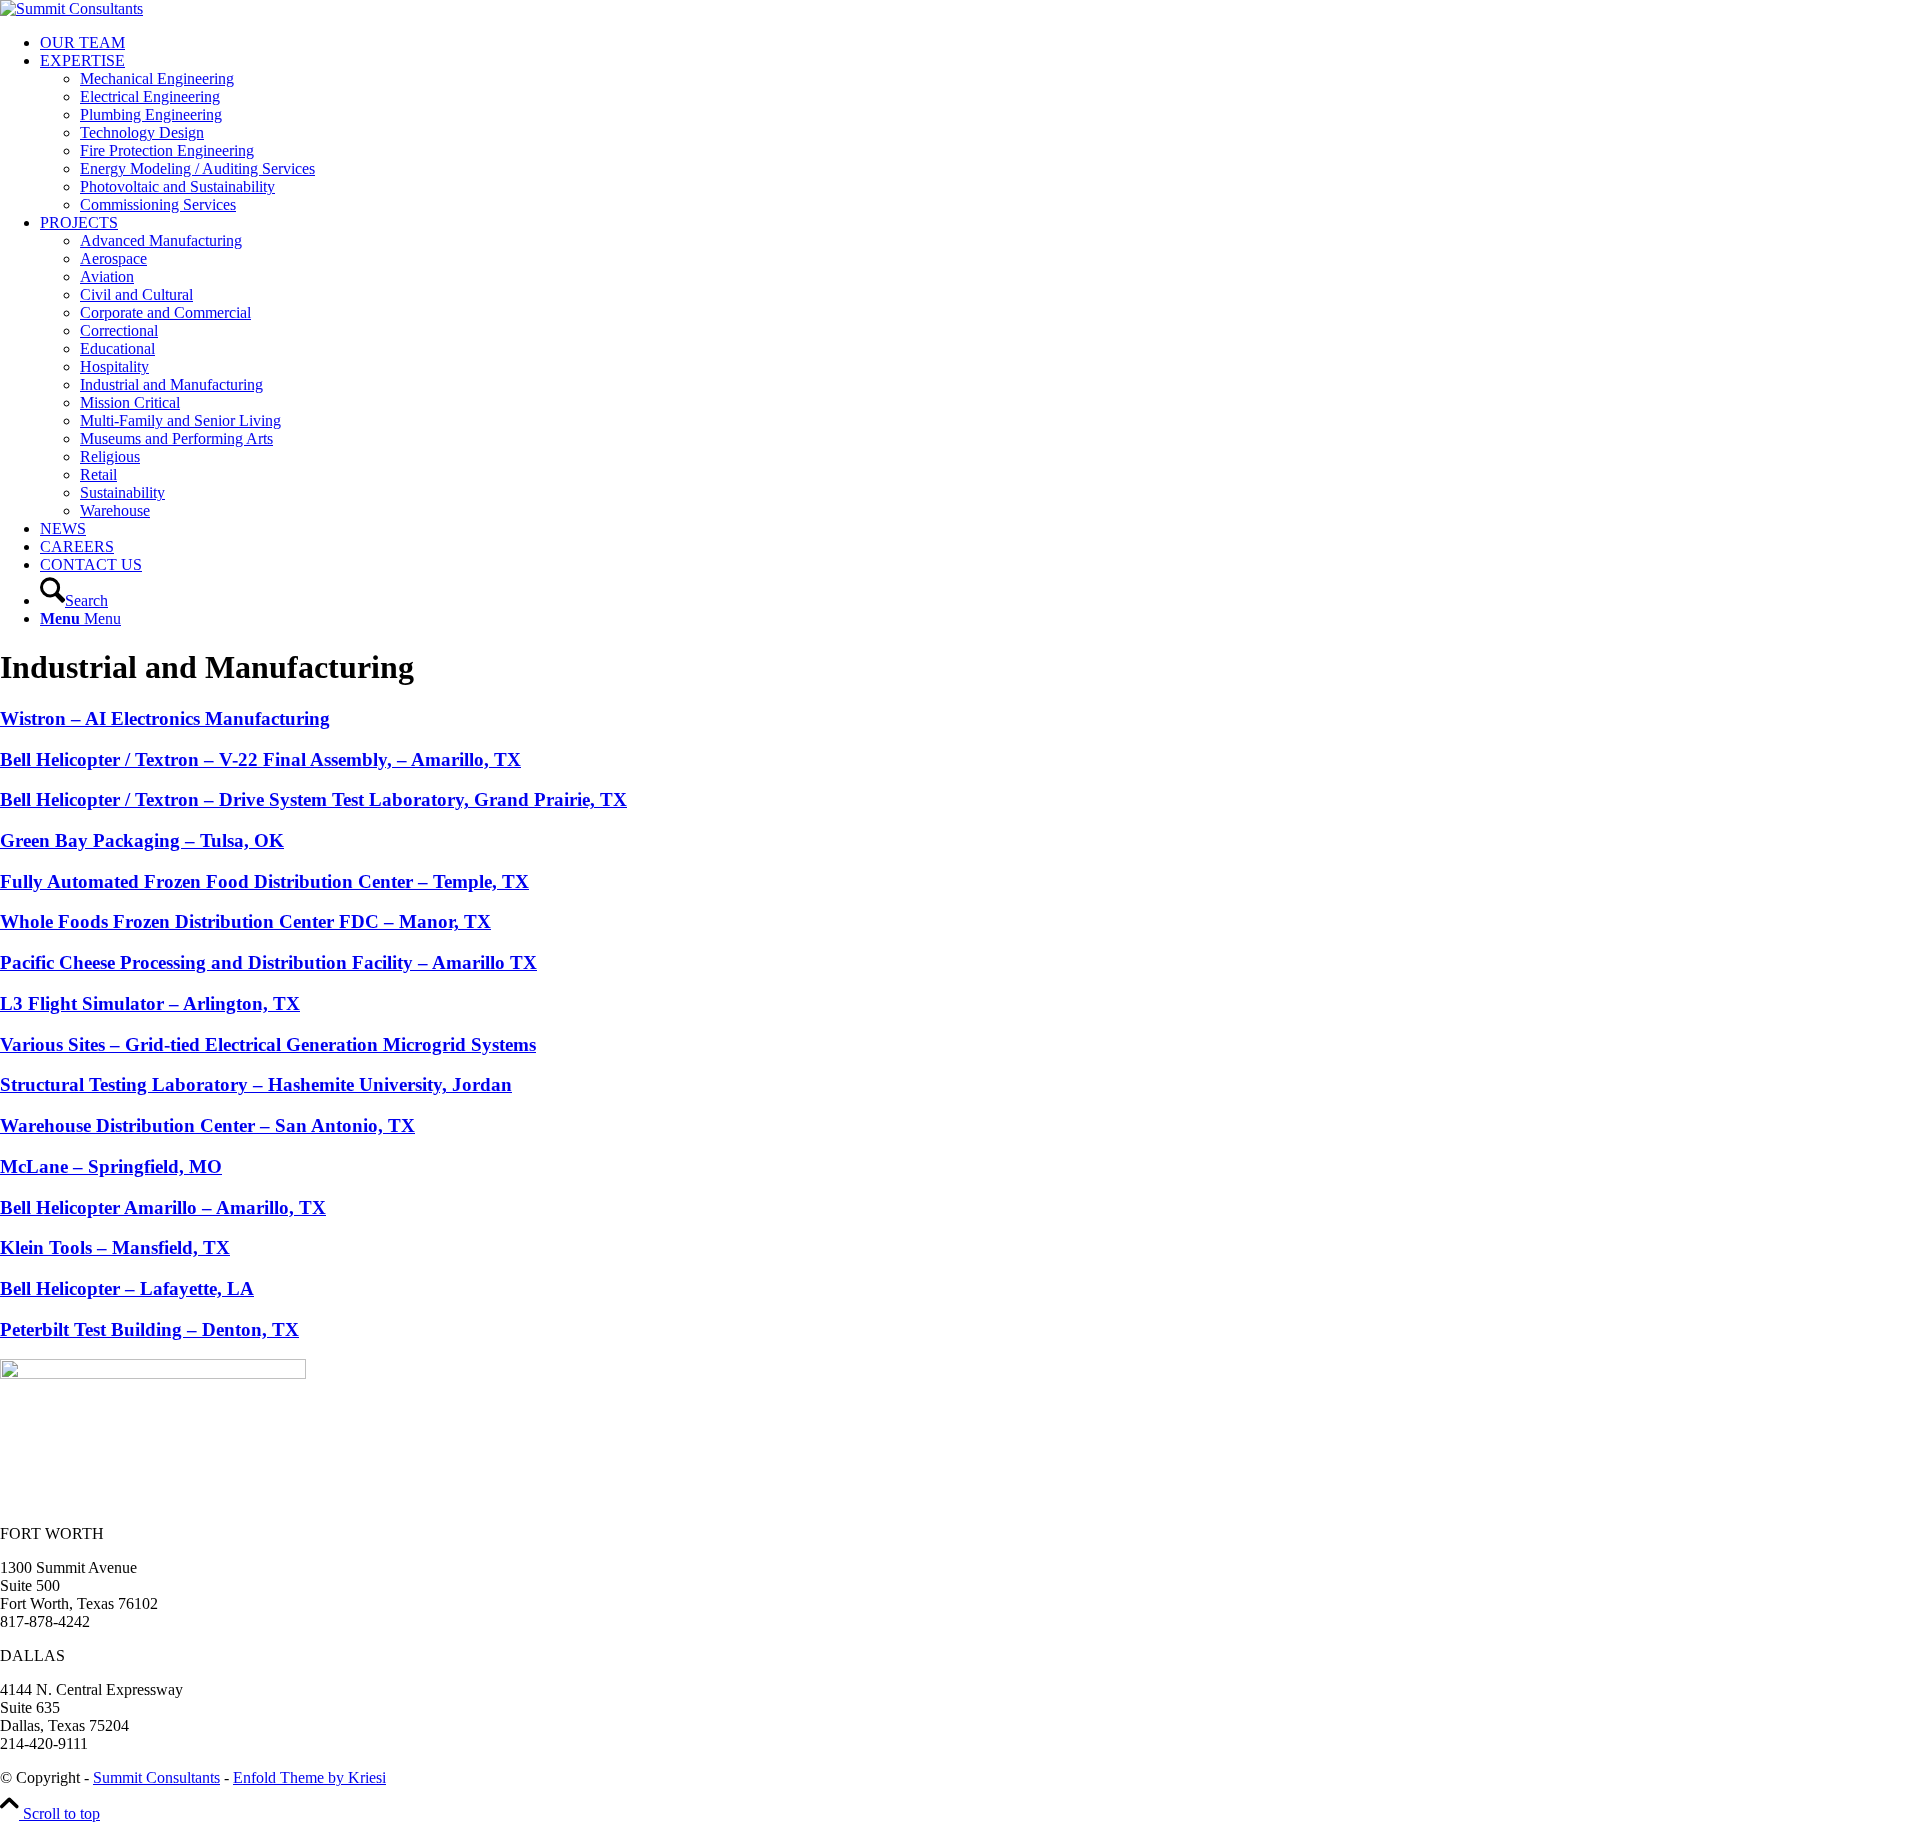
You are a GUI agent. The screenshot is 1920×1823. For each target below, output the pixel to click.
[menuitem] (980, 43)
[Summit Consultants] (71, 8)
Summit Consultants (156, 1777)
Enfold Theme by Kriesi (309, 1777)
